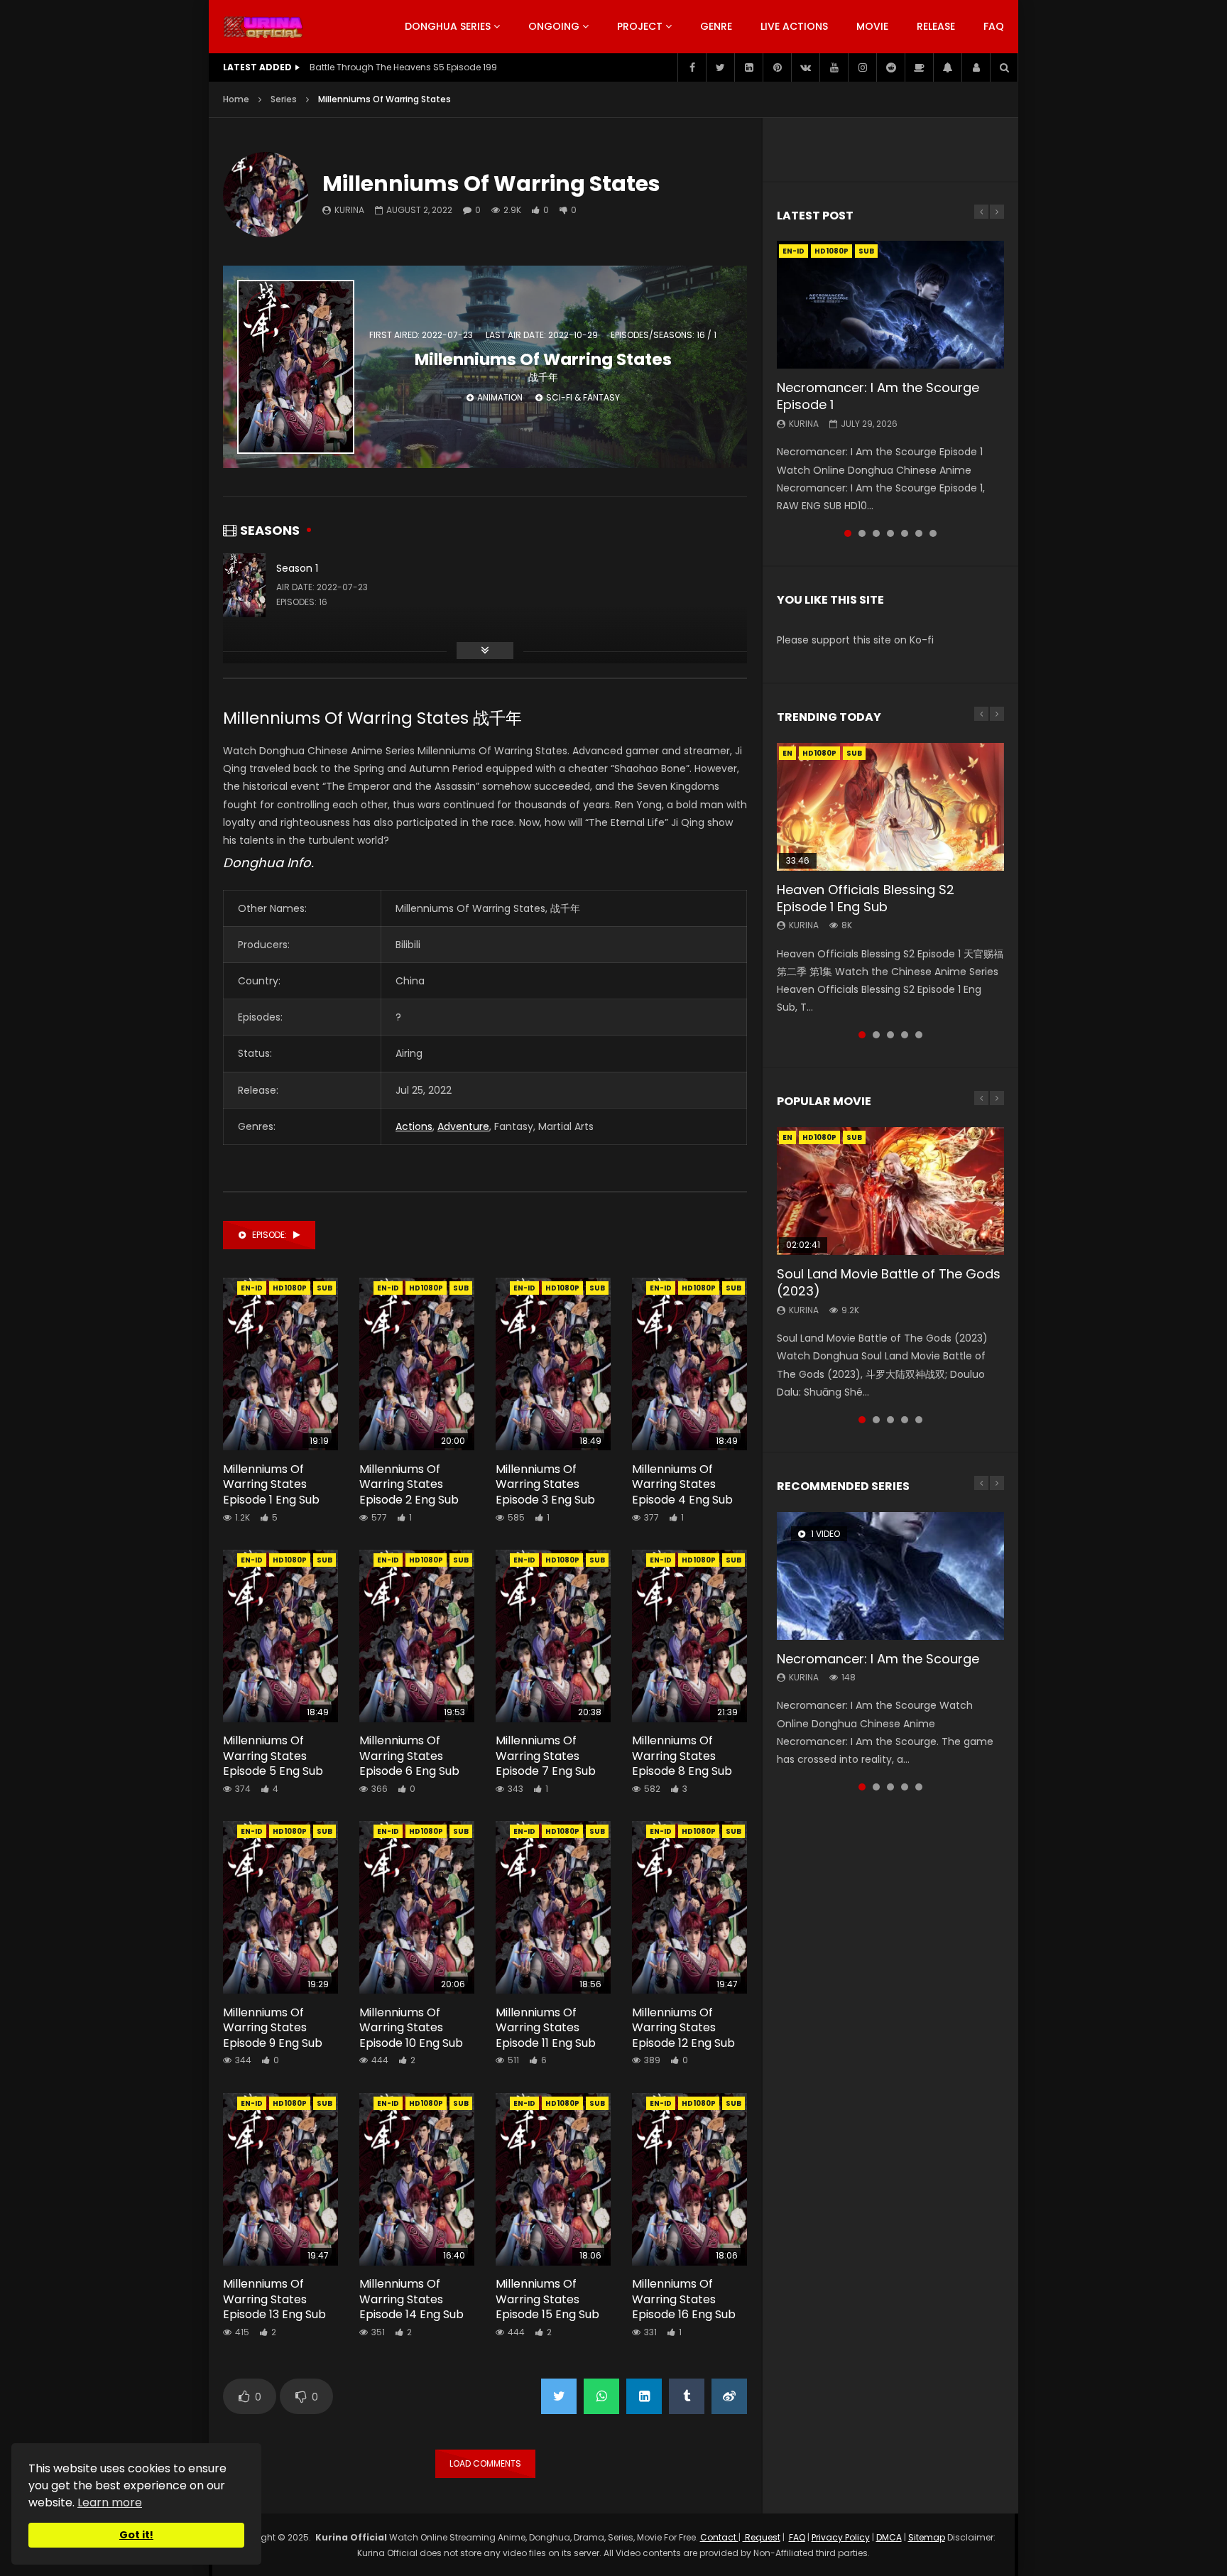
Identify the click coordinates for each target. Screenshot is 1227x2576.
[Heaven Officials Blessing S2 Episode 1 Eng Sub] (890, 807)
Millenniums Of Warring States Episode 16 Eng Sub (684, 2299)
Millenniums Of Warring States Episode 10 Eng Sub (411, 2028)
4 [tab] (890, 533)
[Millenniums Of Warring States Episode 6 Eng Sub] (417, 1636)
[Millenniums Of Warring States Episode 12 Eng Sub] (689, 1907)
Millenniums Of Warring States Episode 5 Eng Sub (273, 1756)
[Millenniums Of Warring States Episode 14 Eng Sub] (417, 2179)
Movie (872, 26)
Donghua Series (448, 26)
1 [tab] (848, 533)
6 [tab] (919, 533)
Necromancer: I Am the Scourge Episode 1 (878, 396)
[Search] (1004, 67)
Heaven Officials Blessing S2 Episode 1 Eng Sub (866, 898)
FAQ (994, 26)
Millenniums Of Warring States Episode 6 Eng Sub (409, 1756)
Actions (414, 1126)
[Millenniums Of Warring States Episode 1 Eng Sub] (280, 1364)
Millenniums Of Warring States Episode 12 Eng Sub (683, 2028)
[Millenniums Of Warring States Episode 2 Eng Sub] (417, 1364)
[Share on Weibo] (729, 2396)
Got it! (136, 2535)
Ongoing (554, 26)
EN (787, 753)
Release (936, 26)
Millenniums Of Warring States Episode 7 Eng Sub (546, 1756)
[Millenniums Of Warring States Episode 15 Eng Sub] (553, 2179)
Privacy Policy (841, 2537)
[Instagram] (862, 67)
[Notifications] (947, 67)
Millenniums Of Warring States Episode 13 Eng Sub (274, 2299)
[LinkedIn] (748, 67)
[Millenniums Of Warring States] (266, 195)
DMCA (889, 2537)
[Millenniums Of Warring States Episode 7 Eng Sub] (553, 1636)
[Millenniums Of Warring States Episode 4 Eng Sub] (689, 1364)
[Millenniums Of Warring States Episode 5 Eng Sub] (280, 1636)
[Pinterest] (777, 67)
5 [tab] (905, 533)
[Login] (976, 67)
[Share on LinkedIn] (644, 2396)
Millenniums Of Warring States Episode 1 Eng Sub (271, 1484)
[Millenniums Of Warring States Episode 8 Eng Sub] (689, 1636)
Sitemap (927, 2537)
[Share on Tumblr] (687, 2396)
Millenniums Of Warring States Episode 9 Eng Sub (273, 2028)
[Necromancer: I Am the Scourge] (890, 1576)
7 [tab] (933, 533)
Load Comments (485, 2463)
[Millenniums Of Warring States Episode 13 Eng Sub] (280, 2179)
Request (762, 2537)
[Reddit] (890, 67)
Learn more (110, 2502)
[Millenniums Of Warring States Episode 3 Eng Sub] (553, 1364)
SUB (325, 1288)
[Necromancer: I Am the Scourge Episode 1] (890, 305)
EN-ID (252, 1288)
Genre (716, 26)
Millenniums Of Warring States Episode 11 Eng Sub (546, 2028)
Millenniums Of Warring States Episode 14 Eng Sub (411, 2299)
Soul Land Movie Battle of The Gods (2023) (889, 1282)
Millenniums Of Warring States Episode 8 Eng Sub (682, 1756)
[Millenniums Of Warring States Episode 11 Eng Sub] (553, 1907)
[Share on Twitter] (559, 2396)
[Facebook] (692, 67)
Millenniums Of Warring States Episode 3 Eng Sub (545, 1484)
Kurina (349, 210)
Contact (719, 2537)
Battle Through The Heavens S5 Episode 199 (403, 67)
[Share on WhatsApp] (601, 2396)
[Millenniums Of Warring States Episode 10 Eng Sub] (417, 1907)
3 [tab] (876, 533)
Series (284, 99)
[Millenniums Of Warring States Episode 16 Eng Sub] (689, 2179)
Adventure (463, 1126)
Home (236, 99)
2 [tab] (862, 533)
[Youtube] (834, 67)
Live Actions (794, 26)
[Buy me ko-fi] (919, 67)
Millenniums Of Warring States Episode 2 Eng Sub (409, 1484)
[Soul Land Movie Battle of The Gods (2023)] (890, 1191)
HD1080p (290, 1288)
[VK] (805, 67)
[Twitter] (720, 67)
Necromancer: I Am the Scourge (878, 1659)
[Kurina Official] (263, 27)
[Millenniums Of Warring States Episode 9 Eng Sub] (280, 1907)
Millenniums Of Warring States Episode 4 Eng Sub (682, 1484)
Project (640, 26)
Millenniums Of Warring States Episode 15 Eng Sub (547, 2299)
